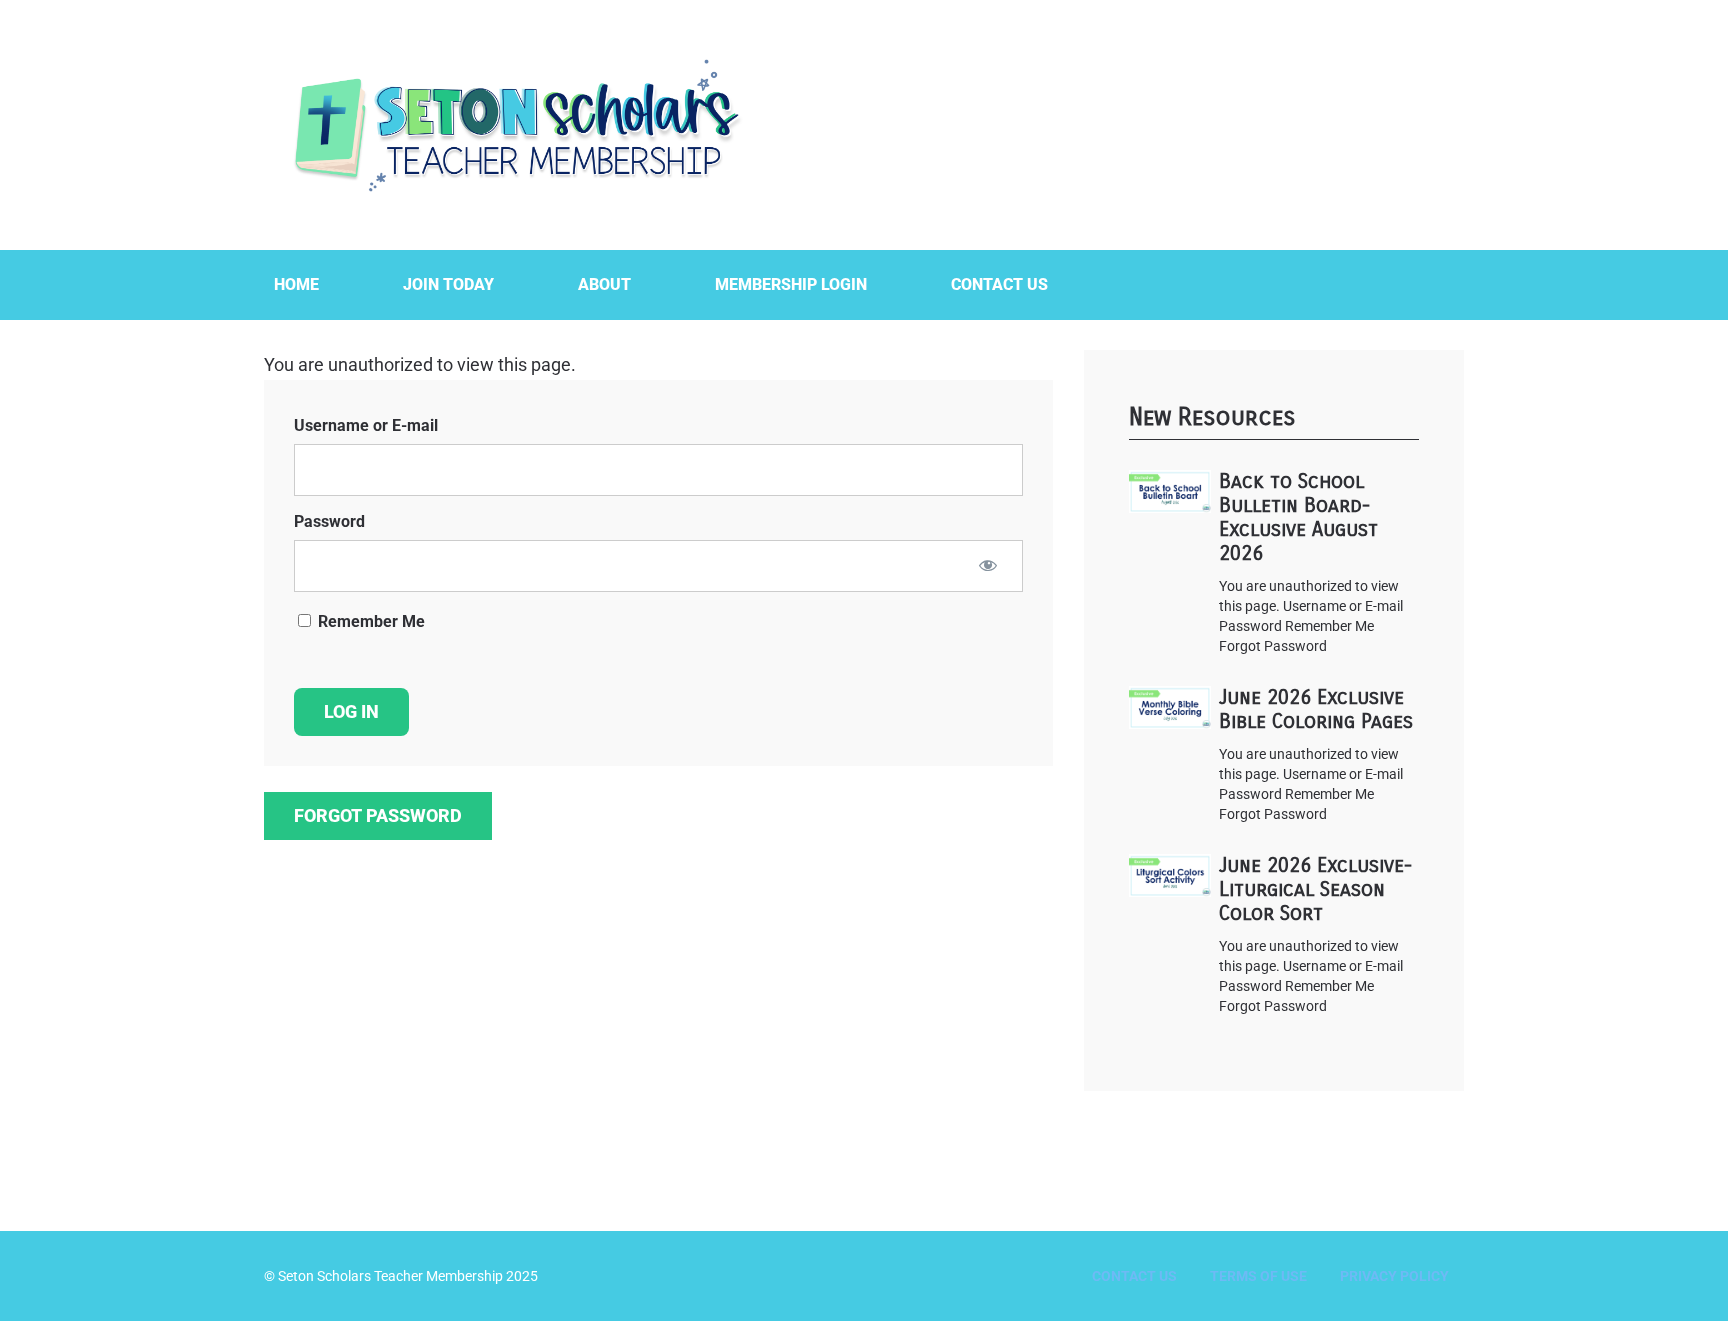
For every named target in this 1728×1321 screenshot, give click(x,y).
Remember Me (369, 621)
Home (296, 284)
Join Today (448, 284)
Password (329, 521)
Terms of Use (1258, 1276)
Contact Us (999, 284)
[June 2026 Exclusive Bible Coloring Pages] (1169, 707)
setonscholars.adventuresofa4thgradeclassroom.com (514, 125)
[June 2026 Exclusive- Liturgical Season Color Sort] (1169, 875)
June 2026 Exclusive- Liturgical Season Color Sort (1315, 889)
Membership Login (791, 284)
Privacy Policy (1394, 1276)
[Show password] (988, 565)
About (604, 284)
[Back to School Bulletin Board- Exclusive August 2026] (1169, 491)
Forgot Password (378, 815)
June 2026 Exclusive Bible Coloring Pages (1316, 709)
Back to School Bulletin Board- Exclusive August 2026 (1298, 517)
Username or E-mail (366, 425)
